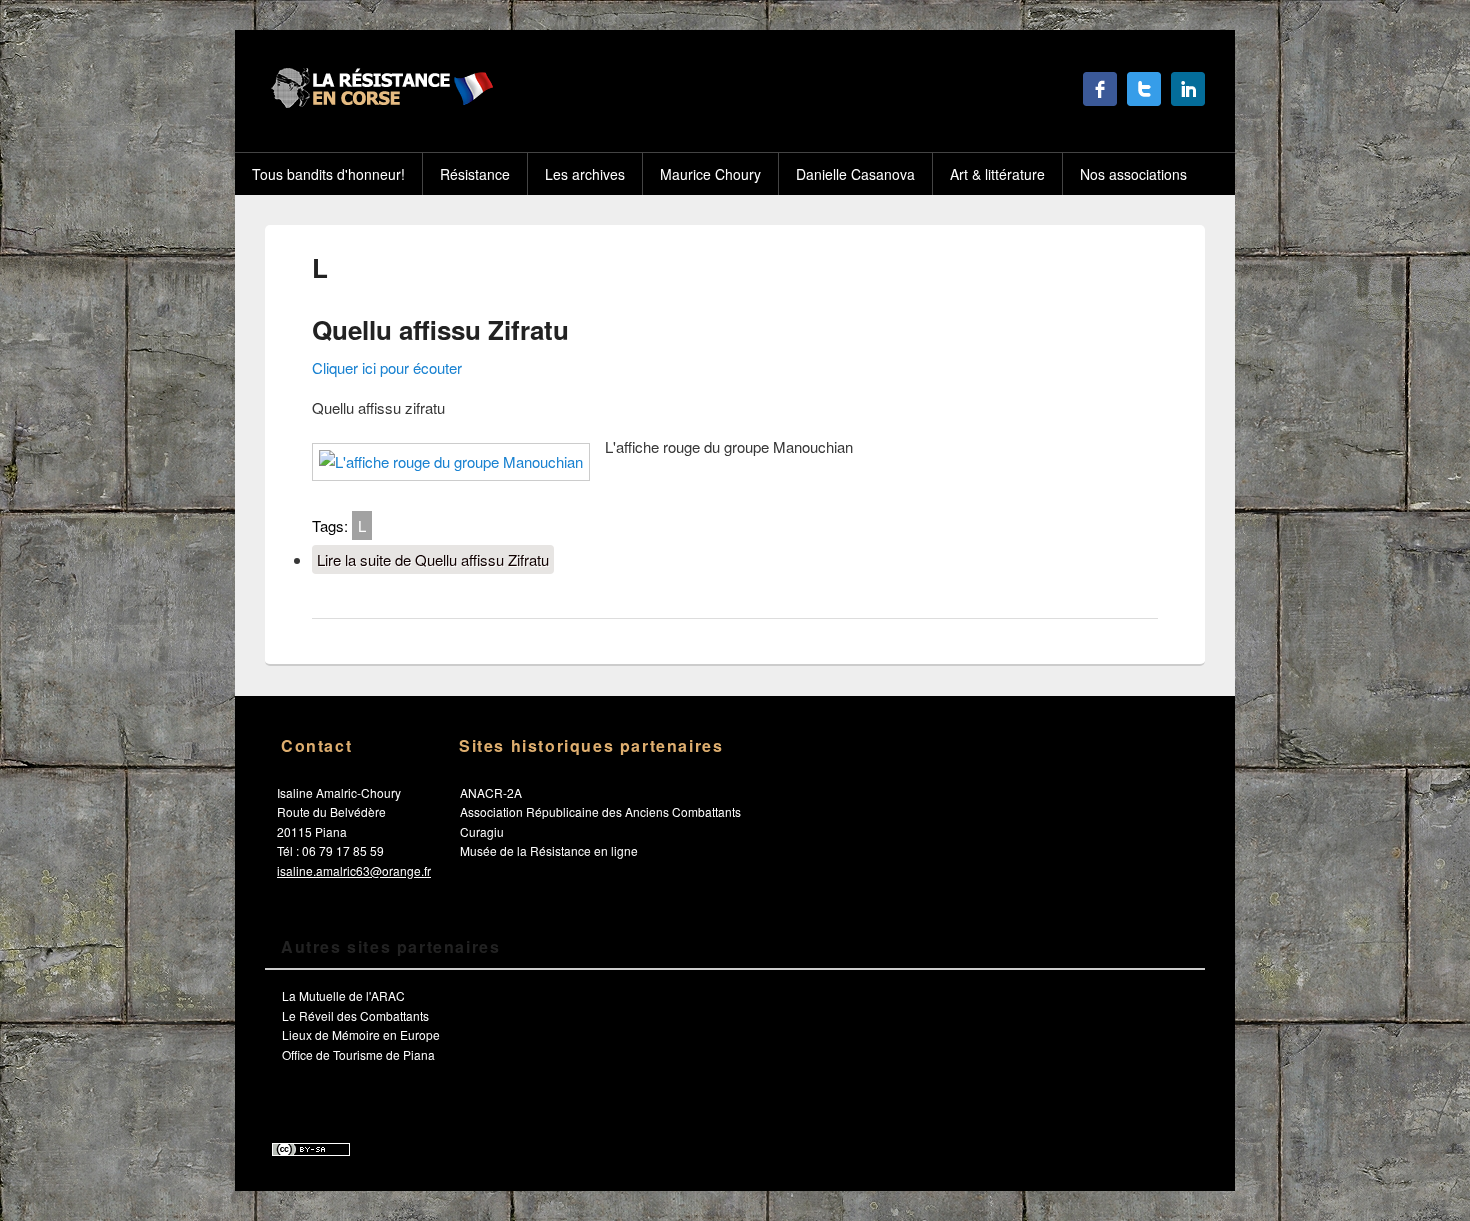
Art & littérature (997, 174)
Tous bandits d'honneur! (328, 174)
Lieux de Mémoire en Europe (361, 1034)
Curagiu (482, 831)
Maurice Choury (710, 174)
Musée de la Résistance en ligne (549, 850)
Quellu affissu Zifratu (440, 329)
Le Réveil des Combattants (355, 1015)
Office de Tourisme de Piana (358, 1054)
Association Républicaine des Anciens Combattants (600, 811)
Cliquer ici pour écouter (387, 367)
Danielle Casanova (855, 174)
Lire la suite (433, 559)
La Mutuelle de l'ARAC (343, 995)
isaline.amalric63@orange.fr (354, 870)
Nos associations (1133, 174)
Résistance (475, 174)
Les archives (585, 174)
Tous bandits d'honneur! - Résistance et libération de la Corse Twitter (1144, 89)
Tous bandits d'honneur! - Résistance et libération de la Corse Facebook (1100, 89)
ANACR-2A (491, 792)
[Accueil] (379, 102)
